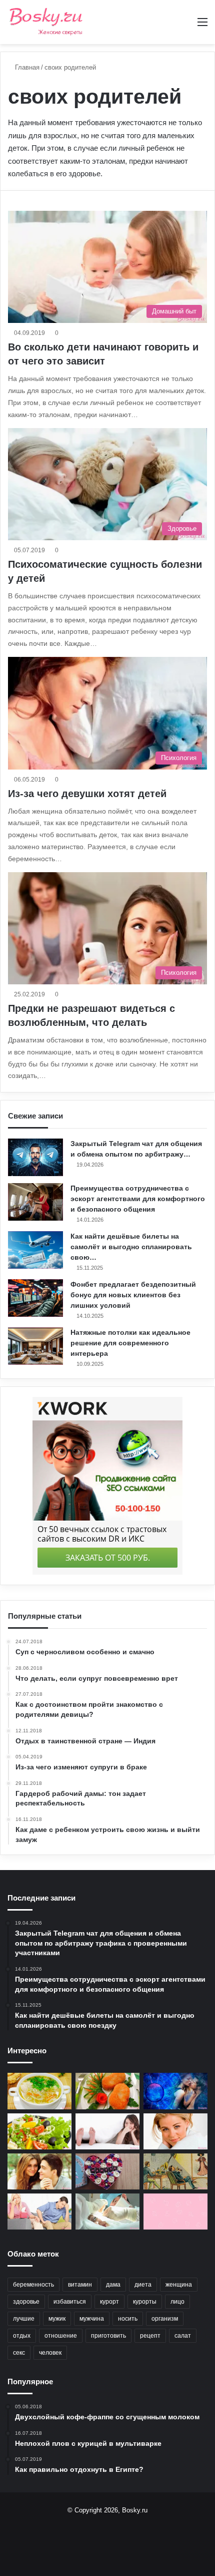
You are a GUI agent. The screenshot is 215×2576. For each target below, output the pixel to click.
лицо (177, 2302)
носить (128, 2319)
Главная (26, 67)
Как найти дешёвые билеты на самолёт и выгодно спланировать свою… (131, 1247)
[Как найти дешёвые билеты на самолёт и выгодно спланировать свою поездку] (35, 1250)
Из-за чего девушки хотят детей (87, 794)
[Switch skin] (185, 26)
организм (165, 2319)
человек (50, 2353)
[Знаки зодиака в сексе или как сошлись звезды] (175, 2091)
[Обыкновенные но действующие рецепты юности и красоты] (175, 2131)
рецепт (150, 2336)
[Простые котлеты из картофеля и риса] (107, 2091)
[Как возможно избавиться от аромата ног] (107, 2131)
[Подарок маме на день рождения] (107, 2171)
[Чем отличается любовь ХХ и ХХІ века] (175, 2171)
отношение (61, 2336)
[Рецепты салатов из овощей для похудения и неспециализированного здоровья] (39, 2131)
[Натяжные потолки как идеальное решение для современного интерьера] (35, 1346)
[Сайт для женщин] (46, 22)
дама (113, 2285)
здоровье (26, 2302)
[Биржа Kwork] (175, 2212)
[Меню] (202, 26)
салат (183, 2336)
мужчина (92, 2319)
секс (19, 2353)
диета (143, 2285)
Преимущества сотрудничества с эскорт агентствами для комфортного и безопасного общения (138, 1199)
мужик (57, 2319)
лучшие (24, 2319)
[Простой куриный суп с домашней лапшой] (39, 2091)
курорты (145, 2302)
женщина (179, 2285)
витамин (80, 2285)
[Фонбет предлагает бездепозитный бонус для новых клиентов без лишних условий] (35, 1298)
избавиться (70, 2302)
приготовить (108, 2336)
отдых (22, 2336)
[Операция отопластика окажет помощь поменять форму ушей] (107, 2212)
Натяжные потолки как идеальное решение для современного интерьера (130, 1343)
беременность (33, 2285)
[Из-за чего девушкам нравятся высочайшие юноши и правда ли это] (39, 2171)
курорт (109, 2302)
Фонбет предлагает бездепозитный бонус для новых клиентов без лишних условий (133, 1295)
